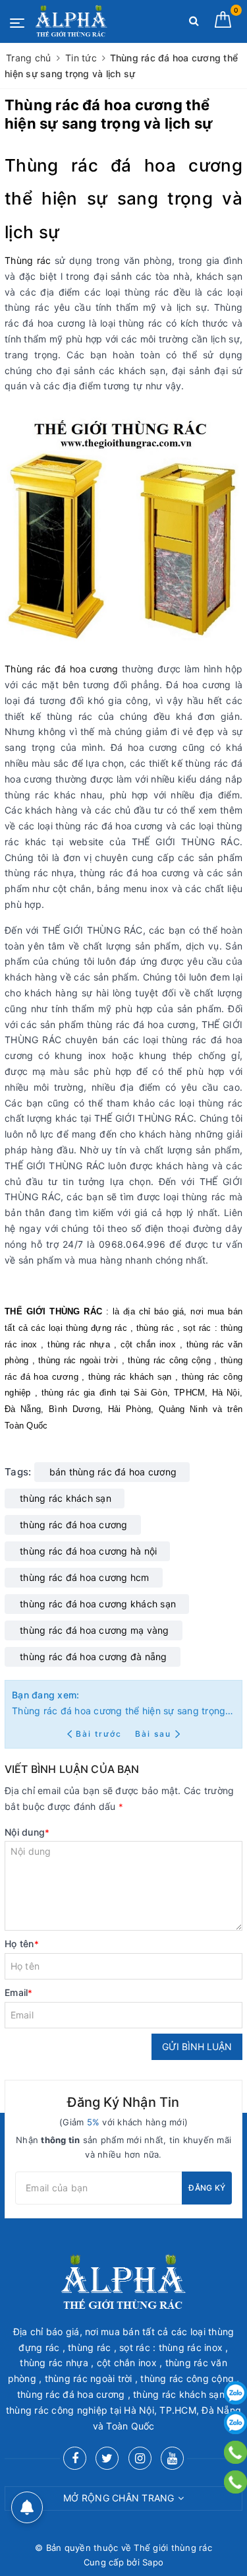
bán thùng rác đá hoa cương (113, 1472)
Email (19, 1992)
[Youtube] (172, 2458)
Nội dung (27, 1832)
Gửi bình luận (197, 2046)
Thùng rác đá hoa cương (123, 165)
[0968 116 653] (235, 2452)
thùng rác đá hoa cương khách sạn (98, 1604)
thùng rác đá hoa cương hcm (85, 1577)
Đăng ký (207, 2188)
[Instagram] (140, 2458)
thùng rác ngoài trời (78, 1360)
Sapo (153, 2562)
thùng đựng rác (96, 1328)
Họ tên (22, 1944)
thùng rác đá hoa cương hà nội (88, 1551)
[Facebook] (75, 2458)
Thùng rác (28, 260)
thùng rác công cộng (169, 1360)
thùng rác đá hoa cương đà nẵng (94, 1657)
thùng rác (155, 1328)
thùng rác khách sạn (130, 1377)
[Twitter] (107, 2458)
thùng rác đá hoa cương (74, 1525)
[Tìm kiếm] (194, 23)
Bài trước (100, 1734)
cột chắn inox (148, 1344)
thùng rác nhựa (79, 1344)
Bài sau (153, 1734)
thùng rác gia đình (79, 1393)
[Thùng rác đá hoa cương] (126, 526)
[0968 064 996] (235, 2482)
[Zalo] (235, 2393)
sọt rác (197, 1328)
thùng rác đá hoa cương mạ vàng (95, 1630)
